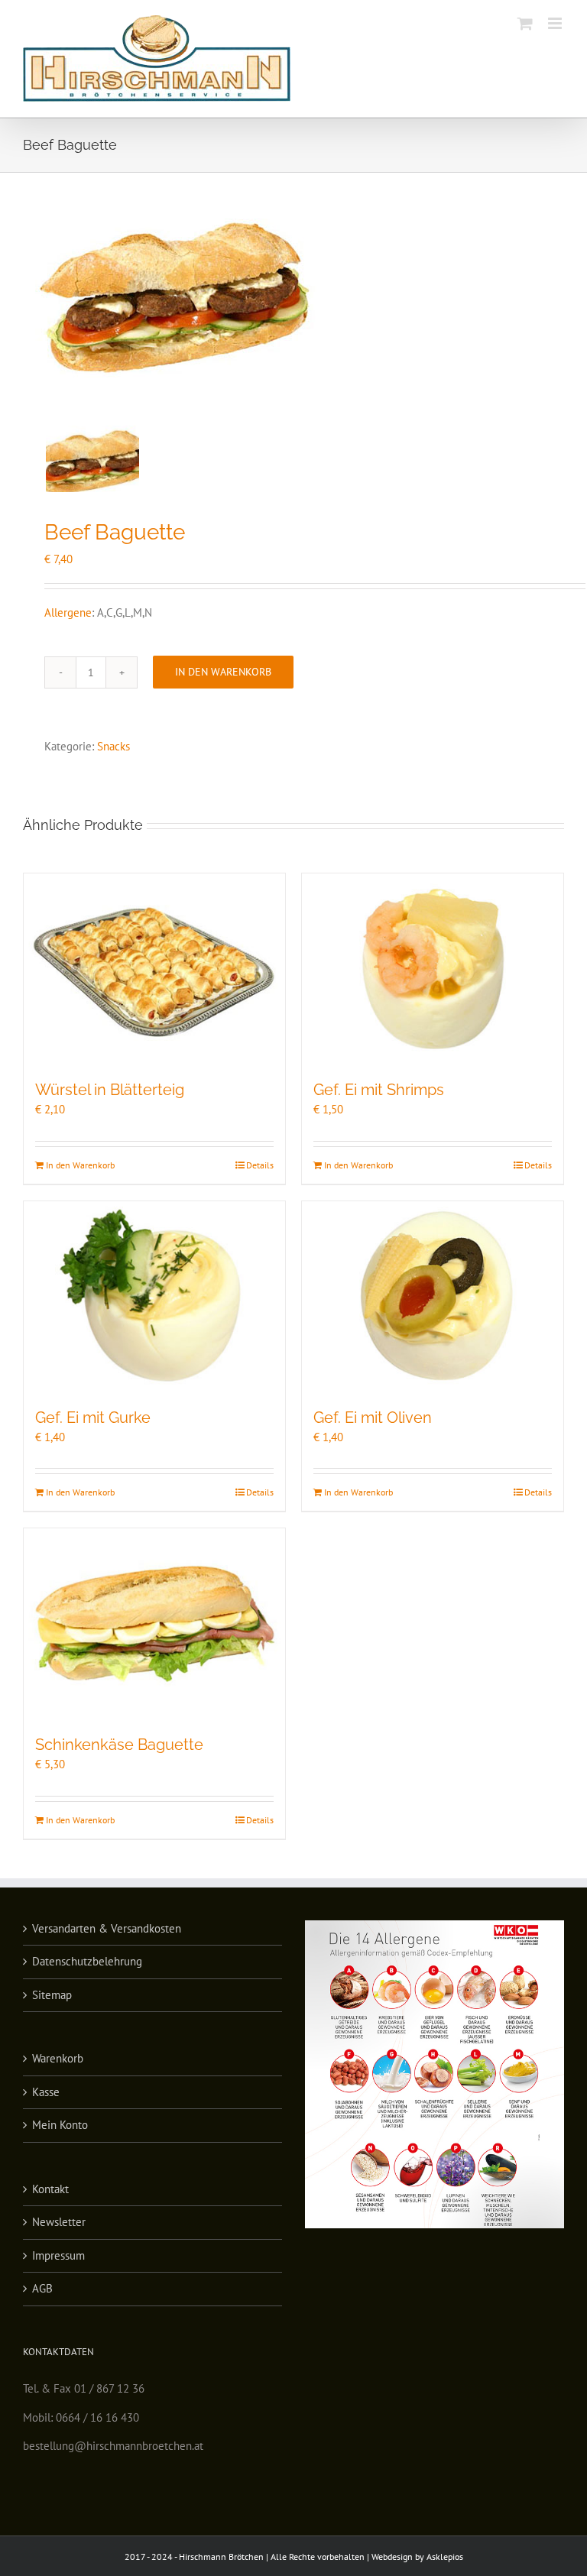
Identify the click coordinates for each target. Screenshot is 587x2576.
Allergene (68, 612)
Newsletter (59, 2222)
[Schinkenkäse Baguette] (154, 1623)
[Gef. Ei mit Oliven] (433, 1296)
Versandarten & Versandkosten (107, 1928)
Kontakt (50, 2189)
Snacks (114, 746)
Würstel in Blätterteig (110, 1090)
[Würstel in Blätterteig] (154, 968)
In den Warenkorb (223, 672)
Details (260, 1165)
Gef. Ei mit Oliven (373, 1418)
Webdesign (393, 2557)
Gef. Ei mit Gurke (93, 1418)
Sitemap (52, 1995)
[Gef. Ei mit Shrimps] (433, 968)
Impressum (58, 2255)
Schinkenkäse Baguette (119, 1745)
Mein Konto (60, 2125)
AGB (42, 2288)
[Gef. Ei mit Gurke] (154, 1296)
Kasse (46, 2092)
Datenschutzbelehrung (87, 1961)
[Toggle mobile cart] (525, 23)
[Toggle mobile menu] (556, 23)
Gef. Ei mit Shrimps (379, 1090)
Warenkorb (58, 2058)
